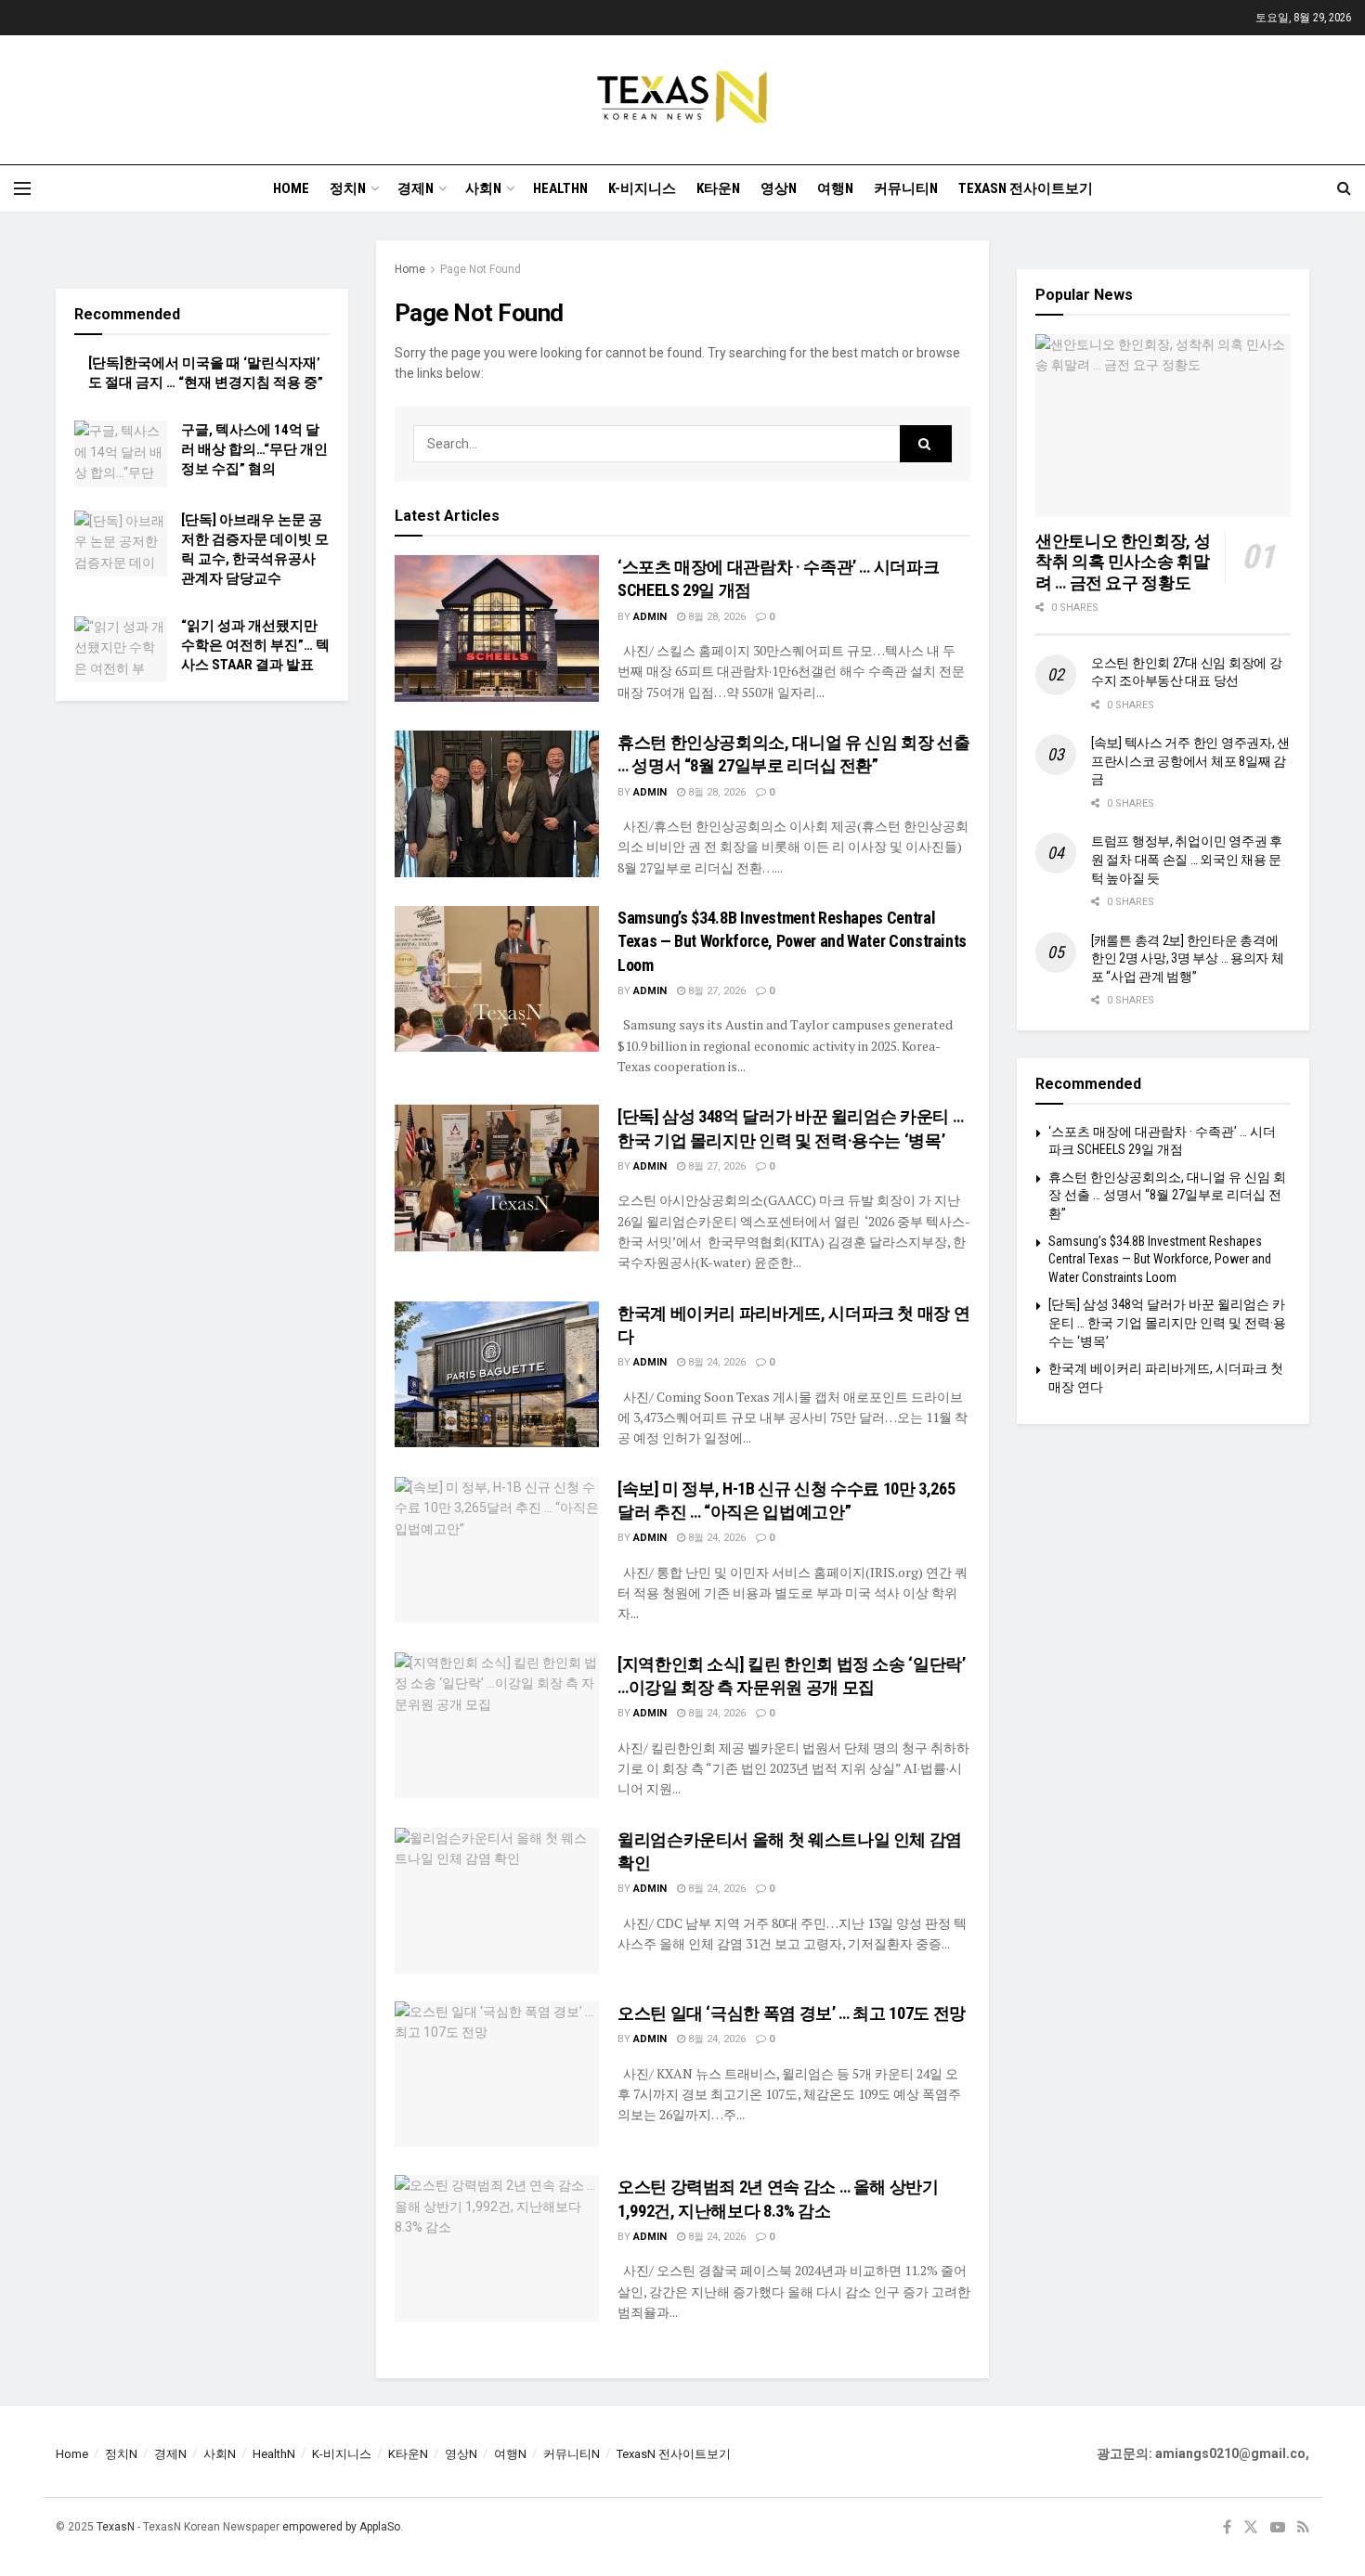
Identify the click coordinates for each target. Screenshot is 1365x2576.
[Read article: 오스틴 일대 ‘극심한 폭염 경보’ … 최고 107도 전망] (497, 2074)
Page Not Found (481, 269)
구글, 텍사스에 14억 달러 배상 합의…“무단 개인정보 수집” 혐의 (254, 449)
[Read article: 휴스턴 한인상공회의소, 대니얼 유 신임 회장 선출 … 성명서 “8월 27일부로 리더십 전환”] (497, 803)
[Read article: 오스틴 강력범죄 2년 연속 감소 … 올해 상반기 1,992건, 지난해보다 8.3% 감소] (497, 2248)
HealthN (560, 188)
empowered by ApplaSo (341, 2527)
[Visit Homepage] (682, 100)
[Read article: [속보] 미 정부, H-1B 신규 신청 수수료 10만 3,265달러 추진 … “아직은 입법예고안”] (497, 1550)
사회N (483, 188)
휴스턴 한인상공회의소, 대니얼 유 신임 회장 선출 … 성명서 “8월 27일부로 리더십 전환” (1167, 1195)
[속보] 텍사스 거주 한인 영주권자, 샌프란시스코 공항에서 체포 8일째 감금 (1190, 761)
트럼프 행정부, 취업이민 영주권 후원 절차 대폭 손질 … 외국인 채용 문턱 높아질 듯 (1187, 859)
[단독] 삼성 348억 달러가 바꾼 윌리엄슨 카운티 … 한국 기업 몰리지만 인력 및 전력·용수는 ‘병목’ (1167, 1322)
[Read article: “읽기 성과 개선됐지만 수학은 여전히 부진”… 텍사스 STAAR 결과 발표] (121, 650)
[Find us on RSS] (1303, 2528)
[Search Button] (1344, 188)
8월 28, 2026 (715, 617)
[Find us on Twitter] (1251, 2528)
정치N (348, 188)
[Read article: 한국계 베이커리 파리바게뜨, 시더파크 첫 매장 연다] (497, 1374)
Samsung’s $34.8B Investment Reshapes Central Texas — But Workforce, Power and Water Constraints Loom (792, 941)
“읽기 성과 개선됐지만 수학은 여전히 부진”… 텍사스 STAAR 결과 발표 (255, 645)
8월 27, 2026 (715, 991)
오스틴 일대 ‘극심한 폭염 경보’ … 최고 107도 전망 (792, 2013)
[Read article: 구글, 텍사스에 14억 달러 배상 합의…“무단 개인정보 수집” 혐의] (121, 454)
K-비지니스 (642, 188)
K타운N (718, 188)
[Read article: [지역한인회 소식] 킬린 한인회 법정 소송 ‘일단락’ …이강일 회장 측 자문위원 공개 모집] (497, 1725)
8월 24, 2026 (715, 1362)
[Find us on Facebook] (1227, 2528)
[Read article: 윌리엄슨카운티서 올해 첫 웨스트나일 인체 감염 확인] (497, 1901)
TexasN (116, 2527)
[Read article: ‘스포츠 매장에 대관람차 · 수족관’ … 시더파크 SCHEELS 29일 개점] (497, 628)
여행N (835, 188)
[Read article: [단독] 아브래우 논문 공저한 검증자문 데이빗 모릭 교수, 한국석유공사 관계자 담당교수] (121, 544)
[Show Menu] (22, 188)
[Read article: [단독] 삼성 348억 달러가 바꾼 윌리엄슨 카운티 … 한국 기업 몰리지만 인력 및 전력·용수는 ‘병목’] (497, 1178)
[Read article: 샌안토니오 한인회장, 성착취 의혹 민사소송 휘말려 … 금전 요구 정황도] (1163, 426)
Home (291, 188)
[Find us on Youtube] (1278, 2528)
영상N (779, 188)
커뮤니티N (906, 188)
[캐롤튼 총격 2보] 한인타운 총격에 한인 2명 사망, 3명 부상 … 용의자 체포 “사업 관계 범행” (1188, 958)
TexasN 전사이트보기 (1026, 188)
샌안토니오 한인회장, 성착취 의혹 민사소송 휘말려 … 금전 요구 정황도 (1123, 562)
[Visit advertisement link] (202, 251)
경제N (416, 188)
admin (650, 617)
